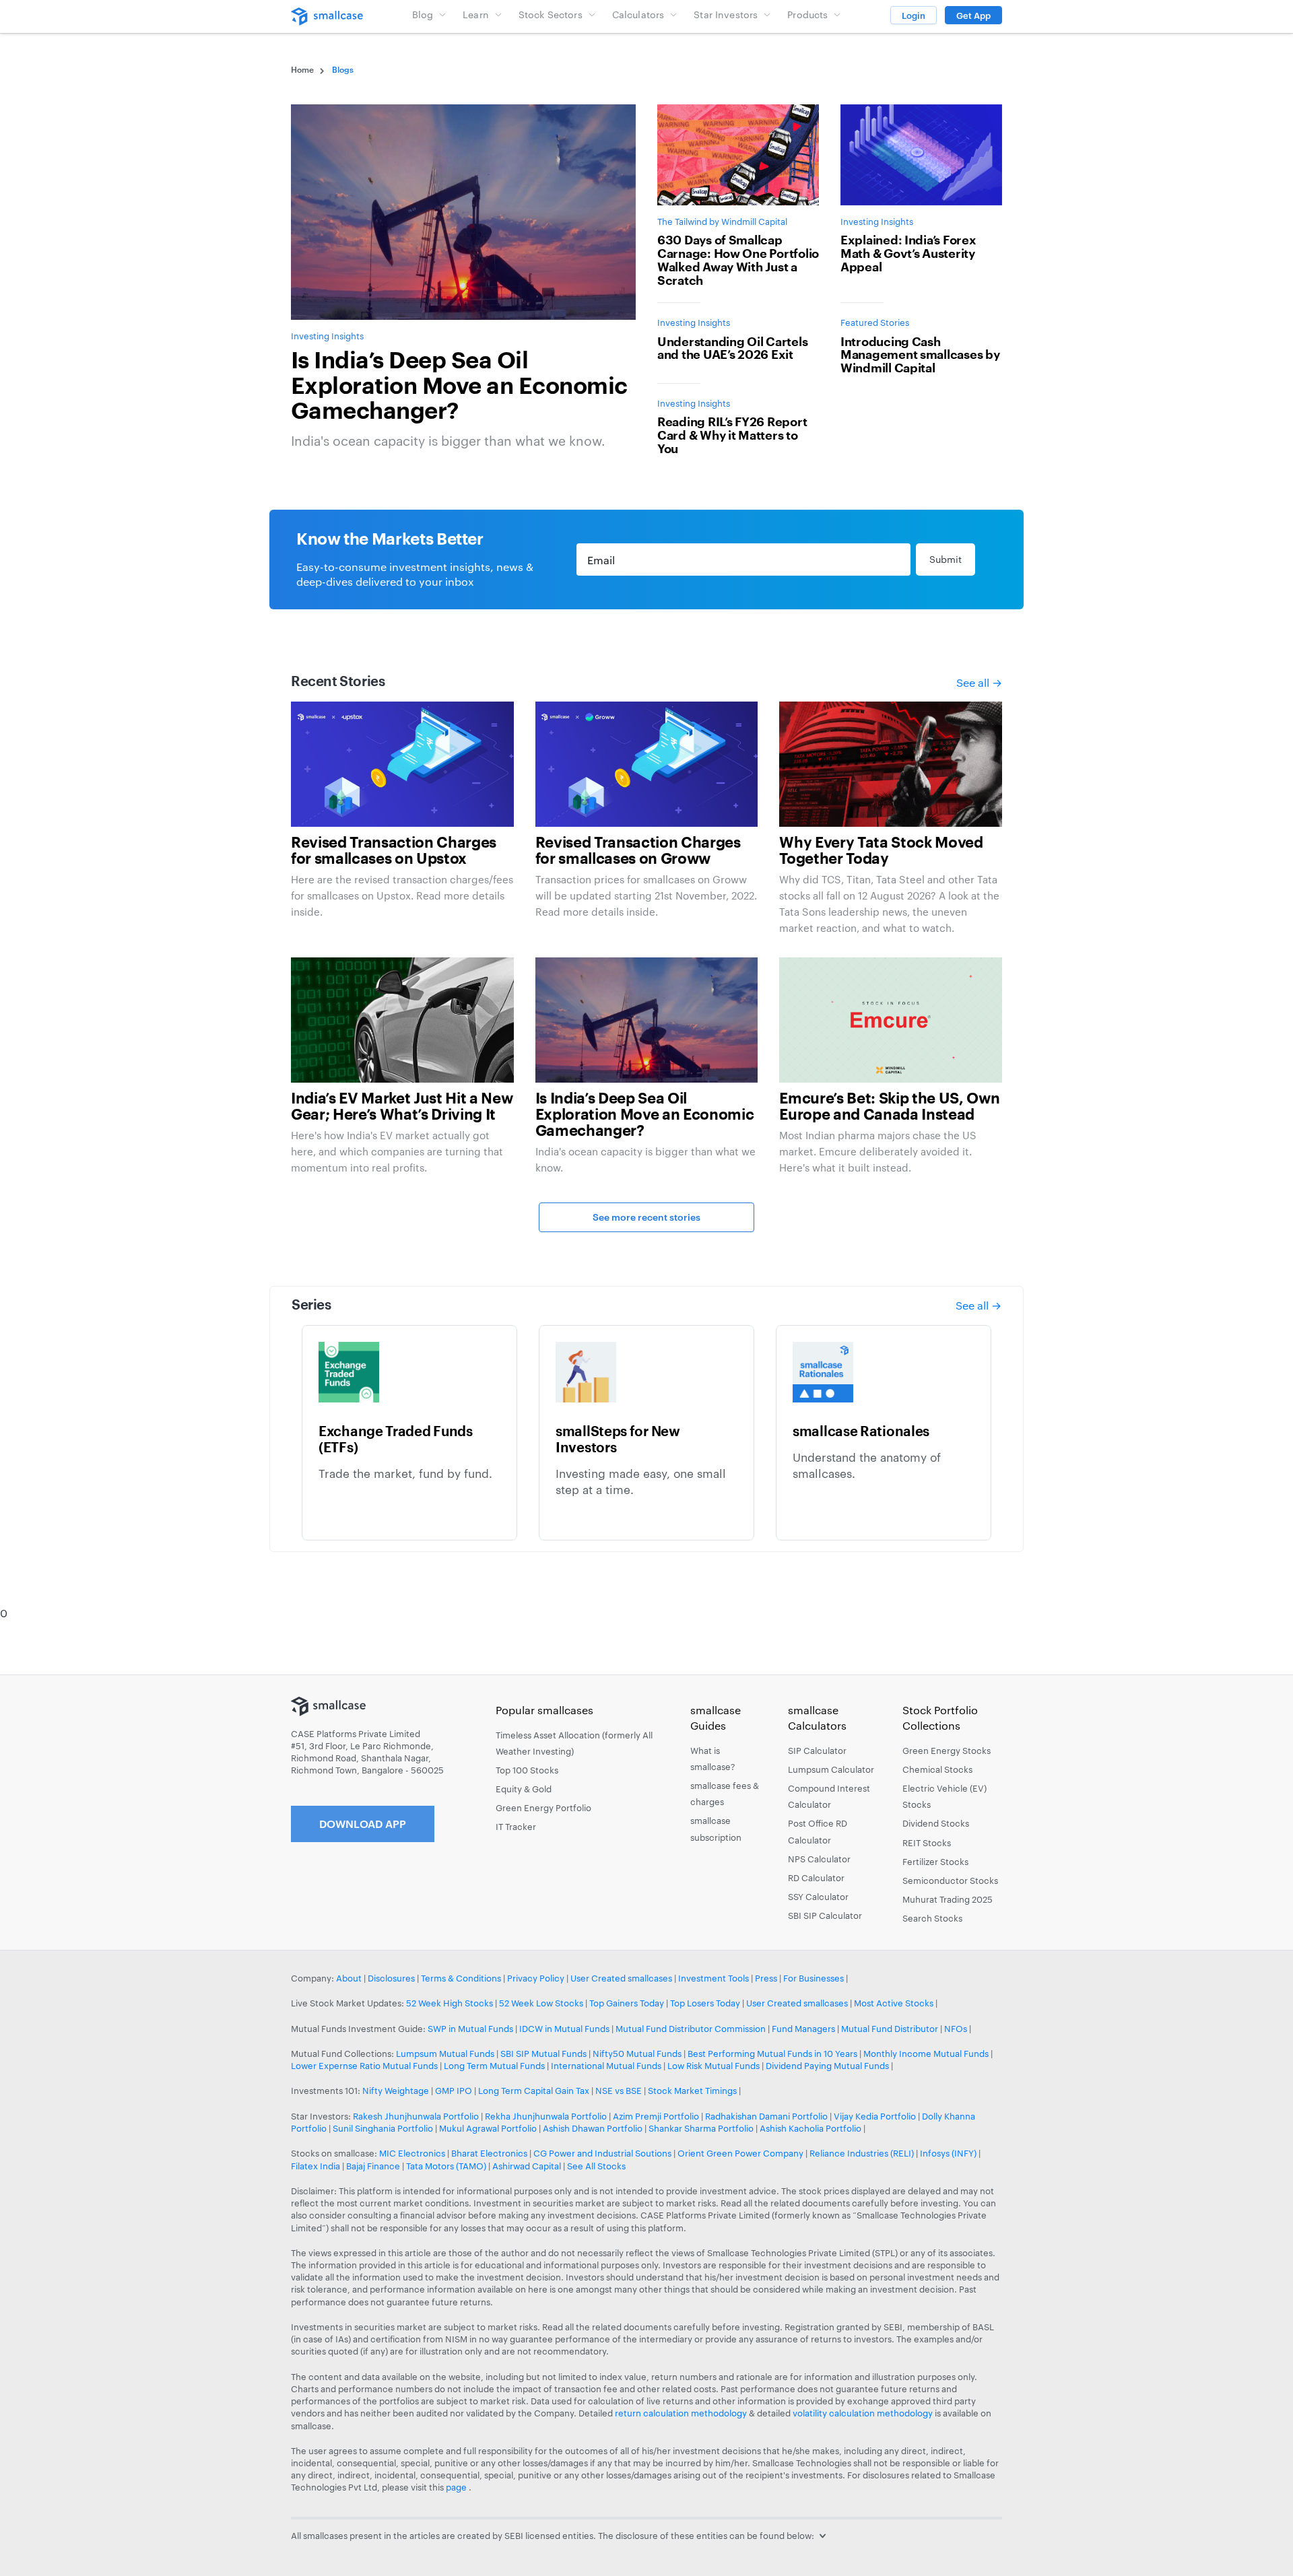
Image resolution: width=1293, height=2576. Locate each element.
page (457, 2487)
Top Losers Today (705, 2003)
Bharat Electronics (489, 2153)
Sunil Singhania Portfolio (383, 2128)
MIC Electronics (412, 2153)
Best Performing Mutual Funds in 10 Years (772, 2054)
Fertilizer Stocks (935, 1862)
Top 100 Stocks (527, 1770)
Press (766, 1978)
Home (302, 69)
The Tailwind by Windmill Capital (722, 222)
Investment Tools (714, 1978)
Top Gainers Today (627, 2003)
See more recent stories (646, 1217)
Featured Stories (875, 323)
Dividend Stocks (936, 1823)
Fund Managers (803, 2029)
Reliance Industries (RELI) (862, 2153)
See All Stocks (596, 2166)
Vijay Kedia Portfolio (875, 2116)
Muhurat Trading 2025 (948, 1899)
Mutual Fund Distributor (890, 2029)
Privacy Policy (536, 1978)
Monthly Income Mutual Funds (926, 2054)
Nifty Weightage (396, 2091)
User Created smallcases (621, 1978)
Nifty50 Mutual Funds (637, 2054)
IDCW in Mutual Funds (564, 2029)
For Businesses (814, 1978)
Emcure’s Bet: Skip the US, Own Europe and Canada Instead (889, 1107)
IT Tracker (516, 1827)
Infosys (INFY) (948, 2153)
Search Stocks (932, 1918)
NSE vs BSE (619, 2091)
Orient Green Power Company (740, 2153)
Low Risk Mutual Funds (714, 2066)
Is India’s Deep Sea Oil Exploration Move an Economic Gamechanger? (459, 386)
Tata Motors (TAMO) (446, 2166)
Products (807, 14)
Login (914, 15)
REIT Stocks (927, 1843)
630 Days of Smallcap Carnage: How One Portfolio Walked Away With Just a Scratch (738, 260)
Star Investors (726, 14)
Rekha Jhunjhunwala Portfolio (546, 2116)
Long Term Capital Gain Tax (534, 2091)
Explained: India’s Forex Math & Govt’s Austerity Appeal (908, 254)
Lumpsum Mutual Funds (445, 2054)
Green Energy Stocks (947, 1751)
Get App (973, 15)
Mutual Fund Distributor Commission (691, 2029)
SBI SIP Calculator (825, 1916)
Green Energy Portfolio (543, 1808)
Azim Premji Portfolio (656, 2116)
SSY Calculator (818, 1897)
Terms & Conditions (461, 1978)
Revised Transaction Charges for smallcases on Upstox (394, 851)
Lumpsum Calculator (831, 1769)
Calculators (638, 14)
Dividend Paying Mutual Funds (827, 2066)
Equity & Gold (524, 1789)
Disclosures (391, 1978)
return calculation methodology (681, 2413)
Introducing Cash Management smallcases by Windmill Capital (920, 355)
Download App (363, 1824)
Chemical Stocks (937, 1769)
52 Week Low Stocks (541, 2003)
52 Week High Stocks (450, 2003)
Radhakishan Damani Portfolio (766, 2116)
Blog (423, 14)
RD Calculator (816, 1878)
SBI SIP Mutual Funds (543, 2054)
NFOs (956, 2029)
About (349, 1978)
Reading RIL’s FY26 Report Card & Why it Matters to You (732, 436)
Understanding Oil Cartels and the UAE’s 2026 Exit (732, 349)
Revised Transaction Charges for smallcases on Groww (638, 851)
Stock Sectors (551, 14)
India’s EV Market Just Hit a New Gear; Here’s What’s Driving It (402, 1107)
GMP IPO (454, 2091)
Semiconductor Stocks (950, 1880)
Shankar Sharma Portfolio (701, 2128)
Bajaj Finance (373, 2166)
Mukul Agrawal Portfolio (488, 2128)
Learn (476, 14)
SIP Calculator (817, 1751)
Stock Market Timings (692, 2091)
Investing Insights (327, 336)
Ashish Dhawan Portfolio (593, 2128)
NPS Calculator (819, 1859)
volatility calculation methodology (863, 2413)
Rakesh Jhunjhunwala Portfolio (416, 2116)
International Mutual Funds (606, 2066)
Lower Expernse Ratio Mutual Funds (364, 2066)
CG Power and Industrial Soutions (602, 2153)
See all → (979, 682)
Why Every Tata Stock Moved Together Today (881, 851)
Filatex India (317, 2166)
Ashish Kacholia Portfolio (810, 2128)
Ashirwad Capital (527, 2166)
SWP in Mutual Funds (470, 2029)
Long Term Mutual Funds (494, 2066)
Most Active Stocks (894, 2003)
